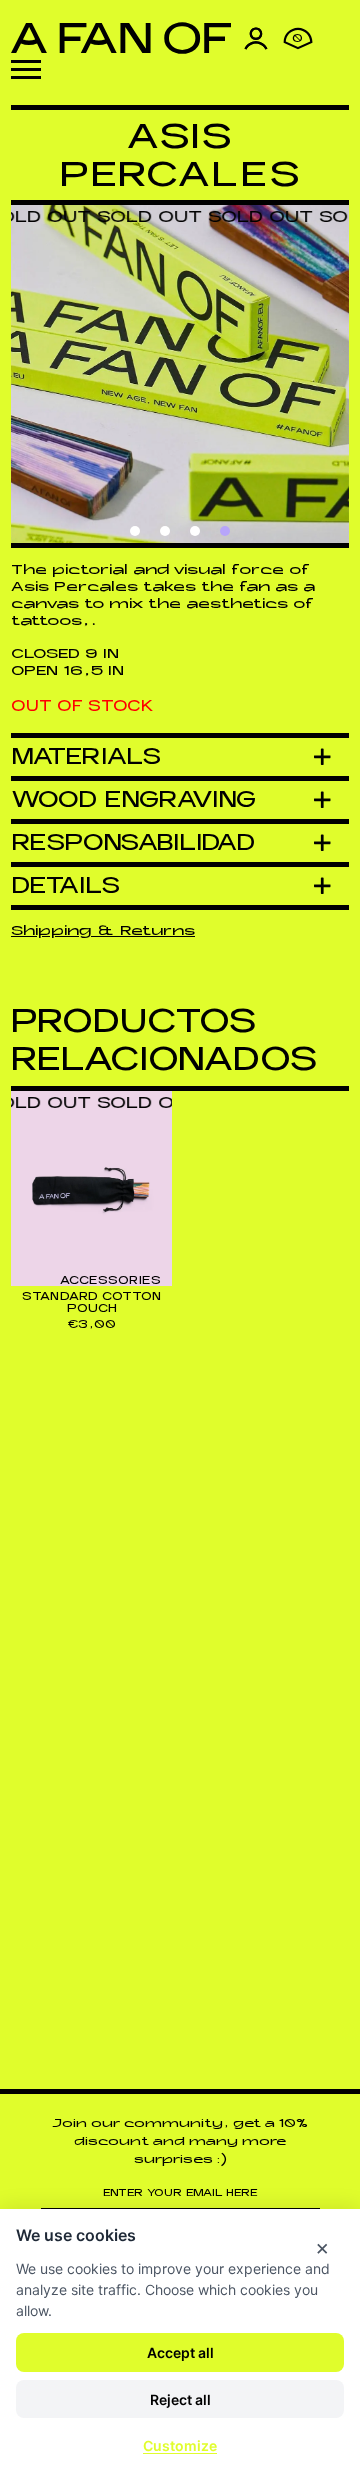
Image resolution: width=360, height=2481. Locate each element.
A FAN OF (121, 38)
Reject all (180, 2399)
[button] (26, 69)
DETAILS (66, 885)
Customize (180, 2445)
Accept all (180, 2352)
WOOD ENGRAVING (134, 799)
